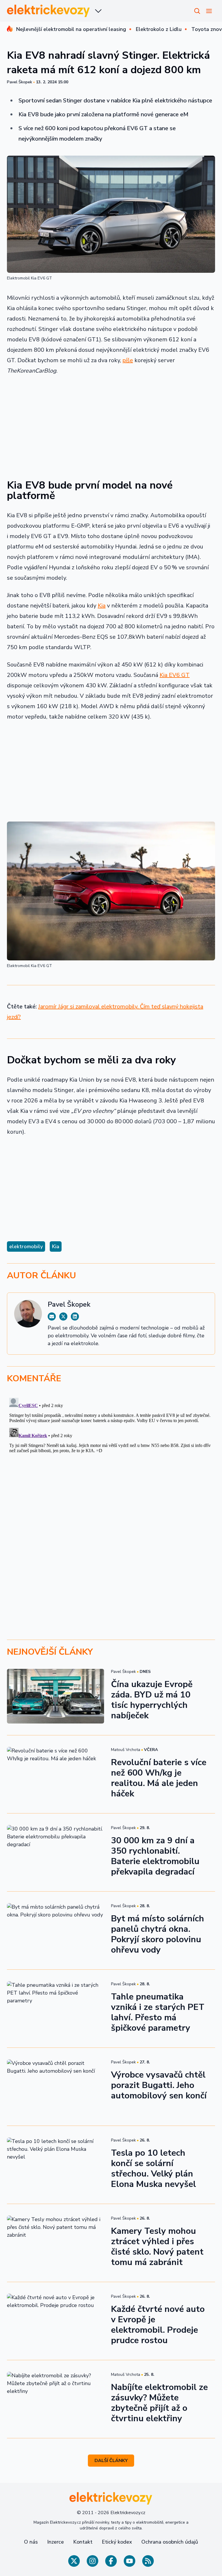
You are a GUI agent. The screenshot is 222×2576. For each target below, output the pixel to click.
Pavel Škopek (20, 82)
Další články (111, 2461)
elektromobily (26, 1246)
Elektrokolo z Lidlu (159, 29)
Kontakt (83, 2542)
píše (128, 360)
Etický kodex (117, 2542)
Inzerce (55, 2542)
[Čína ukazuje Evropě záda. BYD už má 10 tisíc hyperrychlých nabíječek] (55, 1696)
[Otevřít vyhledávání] (197, 11)
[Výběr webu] (98, 11)
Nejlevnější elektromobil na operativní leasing (71, 29)
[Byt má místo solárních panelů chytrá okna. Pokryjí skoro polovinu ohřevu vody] (55, 1930)
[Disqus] (111, 1468)
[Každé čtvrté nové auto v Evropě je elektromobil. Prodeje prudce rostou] (55, 2321)
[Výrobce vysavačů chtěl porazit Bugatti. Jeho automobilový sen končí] (55, 2087)
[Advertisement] (111, 423)
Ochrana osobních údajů (170, 2542)
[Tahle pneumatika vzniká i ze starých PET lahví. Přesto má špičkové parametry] (55, 2009)
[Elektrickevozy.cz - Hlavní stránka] (49, 11)
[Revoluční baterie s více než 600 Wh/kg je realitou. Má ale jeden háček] (55, 1774)
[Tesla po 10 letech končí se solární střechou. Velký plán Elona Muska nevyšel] (55, 2165)
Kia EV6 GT (175, 675)
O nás (31, 2542)
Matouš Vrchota (126, 1750)
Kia (102, 606)
